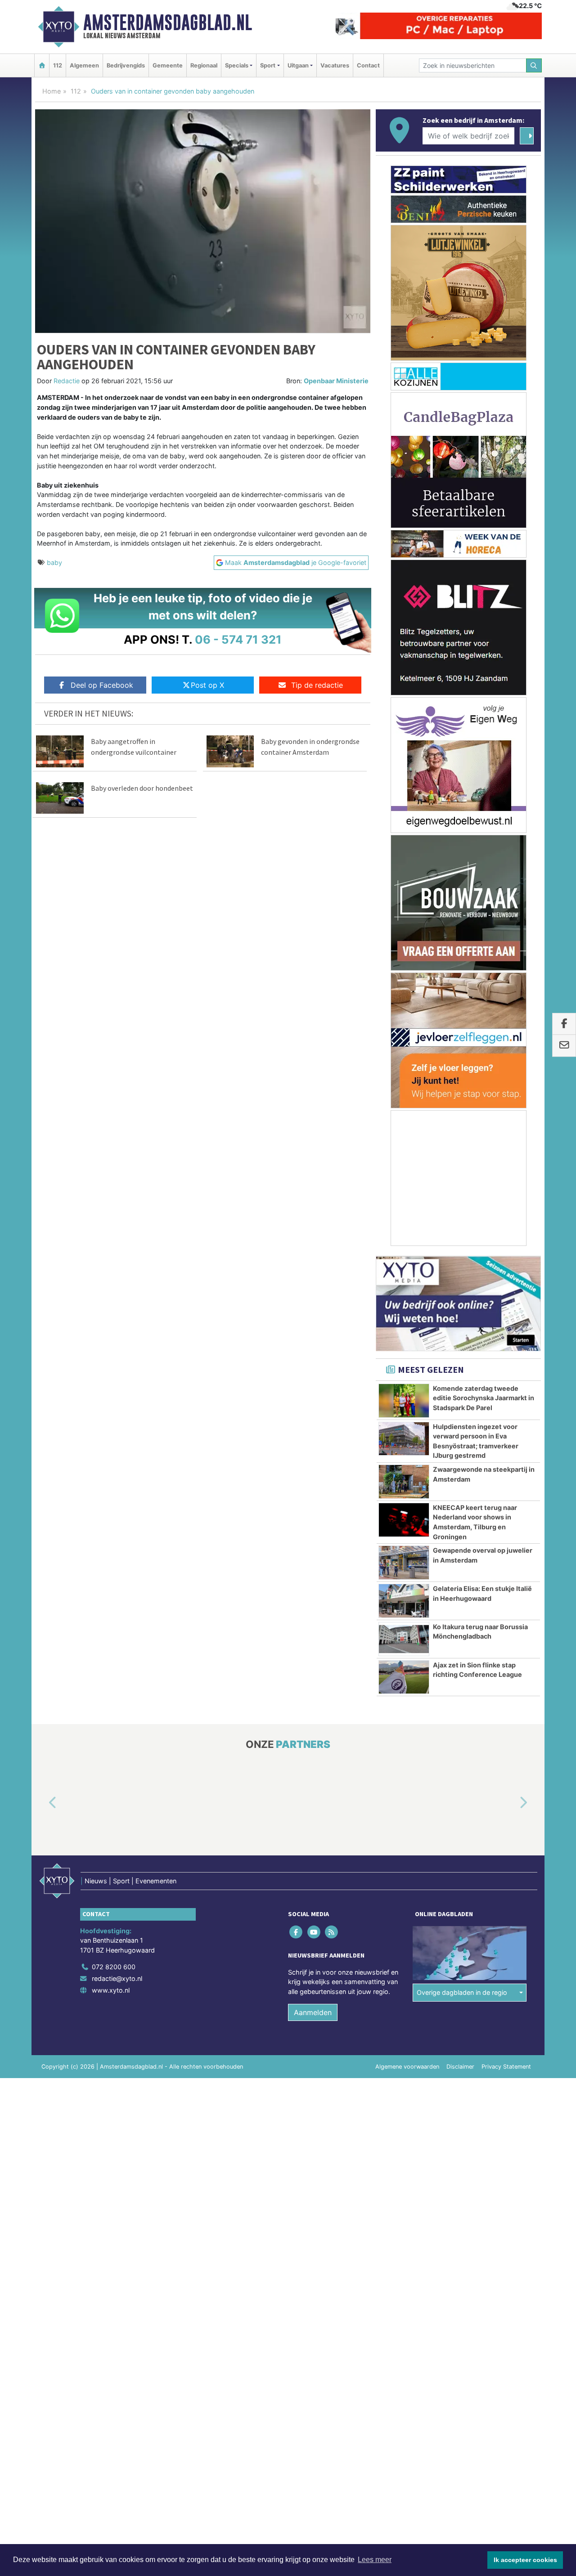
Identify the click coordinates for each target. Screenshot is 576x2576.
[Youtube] (314, 1932)
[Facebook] (297, 1932)
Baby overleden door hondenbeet (142, 788)
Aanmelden (313, 2012)
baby (54, 562)
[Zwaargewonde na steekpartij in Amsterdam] (404, 1482)
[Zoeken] (534, 65)
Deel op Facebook (102, 685)
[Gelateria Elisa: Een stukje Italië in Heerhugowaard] (404, 1601)
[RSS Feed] (332, 1932)
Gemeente (168, 65)
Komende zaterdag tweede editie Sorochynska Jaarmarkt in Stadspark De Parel (484, 1398)
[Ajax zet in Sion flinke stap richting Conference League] (404, 1677)
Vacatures (335, 65)
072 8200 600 (114, 1967)
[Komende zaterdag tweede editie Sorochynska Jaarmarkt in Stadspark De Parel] (404, 1401)
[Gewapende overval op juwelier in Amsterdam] (404, 1563)
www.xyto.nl (111, 1990)
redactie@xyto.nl (117, 1978)
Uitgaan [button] (298, 65)
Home (52, 91)
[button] (42, 1803)
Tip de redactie (317, 685)
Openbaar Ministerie (336, 381)
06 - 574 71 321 (238, 639)
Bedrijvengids (126, 65)
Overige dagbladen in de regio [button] (462, 1992)
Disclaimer (460, 2067)
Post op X (207, 685)
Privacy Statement (506, 2067)
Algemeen (84, 65)
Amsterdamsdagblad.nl (168, 22)
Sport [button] (268, 65)
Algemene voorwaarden (407, 2067)
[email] (564, 1046)
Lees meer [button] (375, 2560)
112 (58, 65)
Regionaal (204, 65)
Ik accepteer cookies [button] (525, 2560)
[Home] (42, 65)
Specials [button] (237, 65)
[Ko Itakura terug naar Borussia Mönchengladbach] (404, 1639)
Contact (368, 65)
